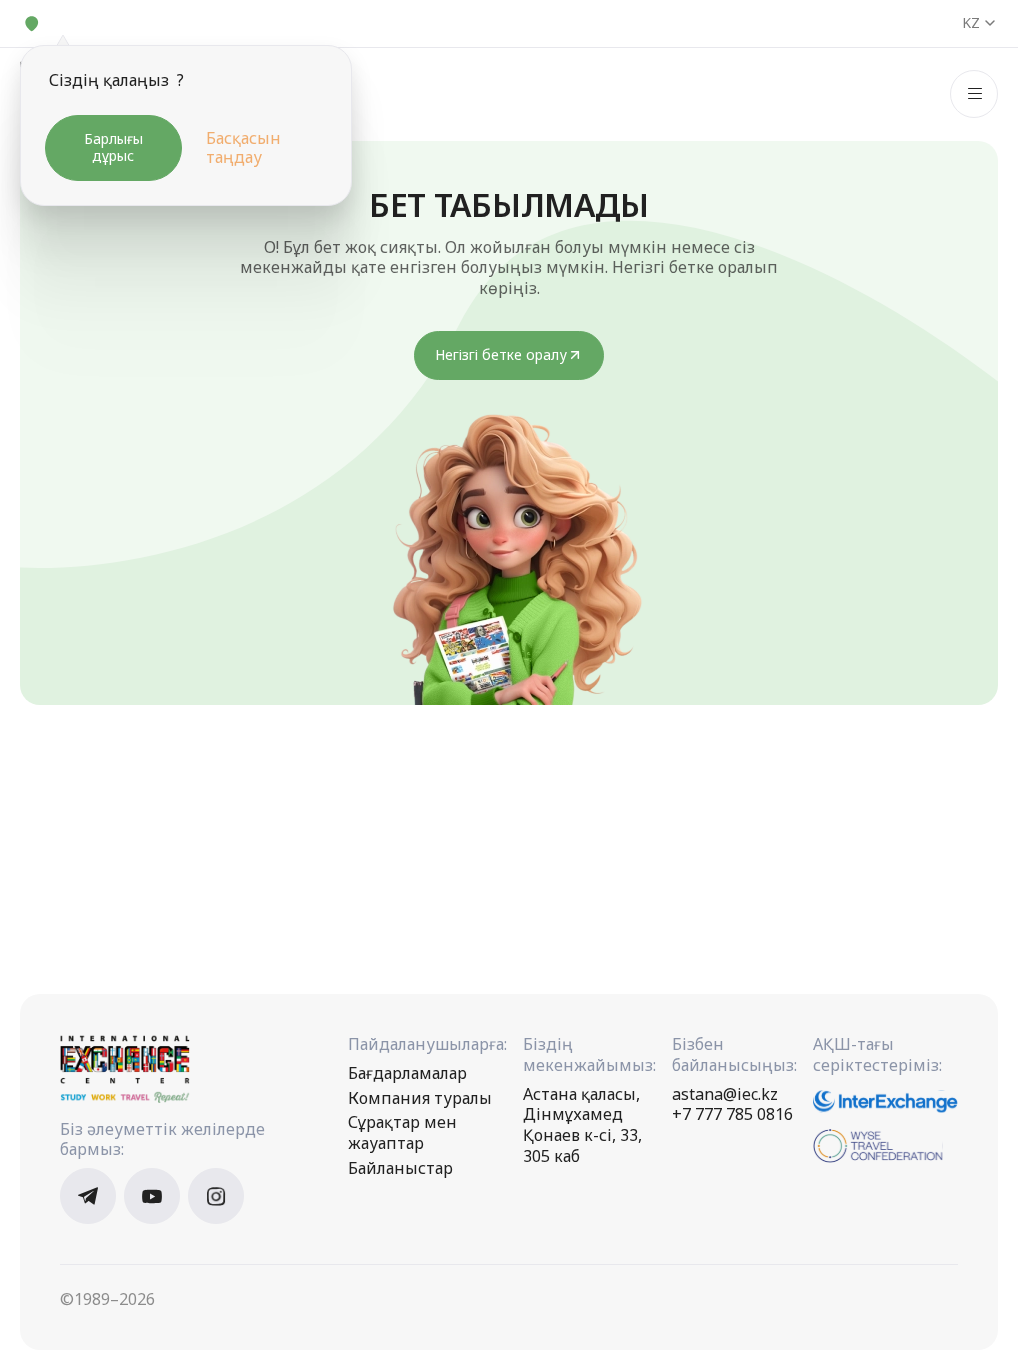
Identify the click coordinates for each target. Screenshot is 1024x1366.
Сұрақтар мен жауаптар (402, 1133)
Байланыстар (400, 1168)
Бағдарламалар (407, 1073)
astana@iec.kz (725, 1094)
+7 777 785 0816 (732, 1114)
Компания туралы (420, 1098)
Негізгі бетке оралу (501, 354)
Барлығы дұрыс (113, 147)
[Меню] (974, 94)
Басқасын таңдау (243, 148)
